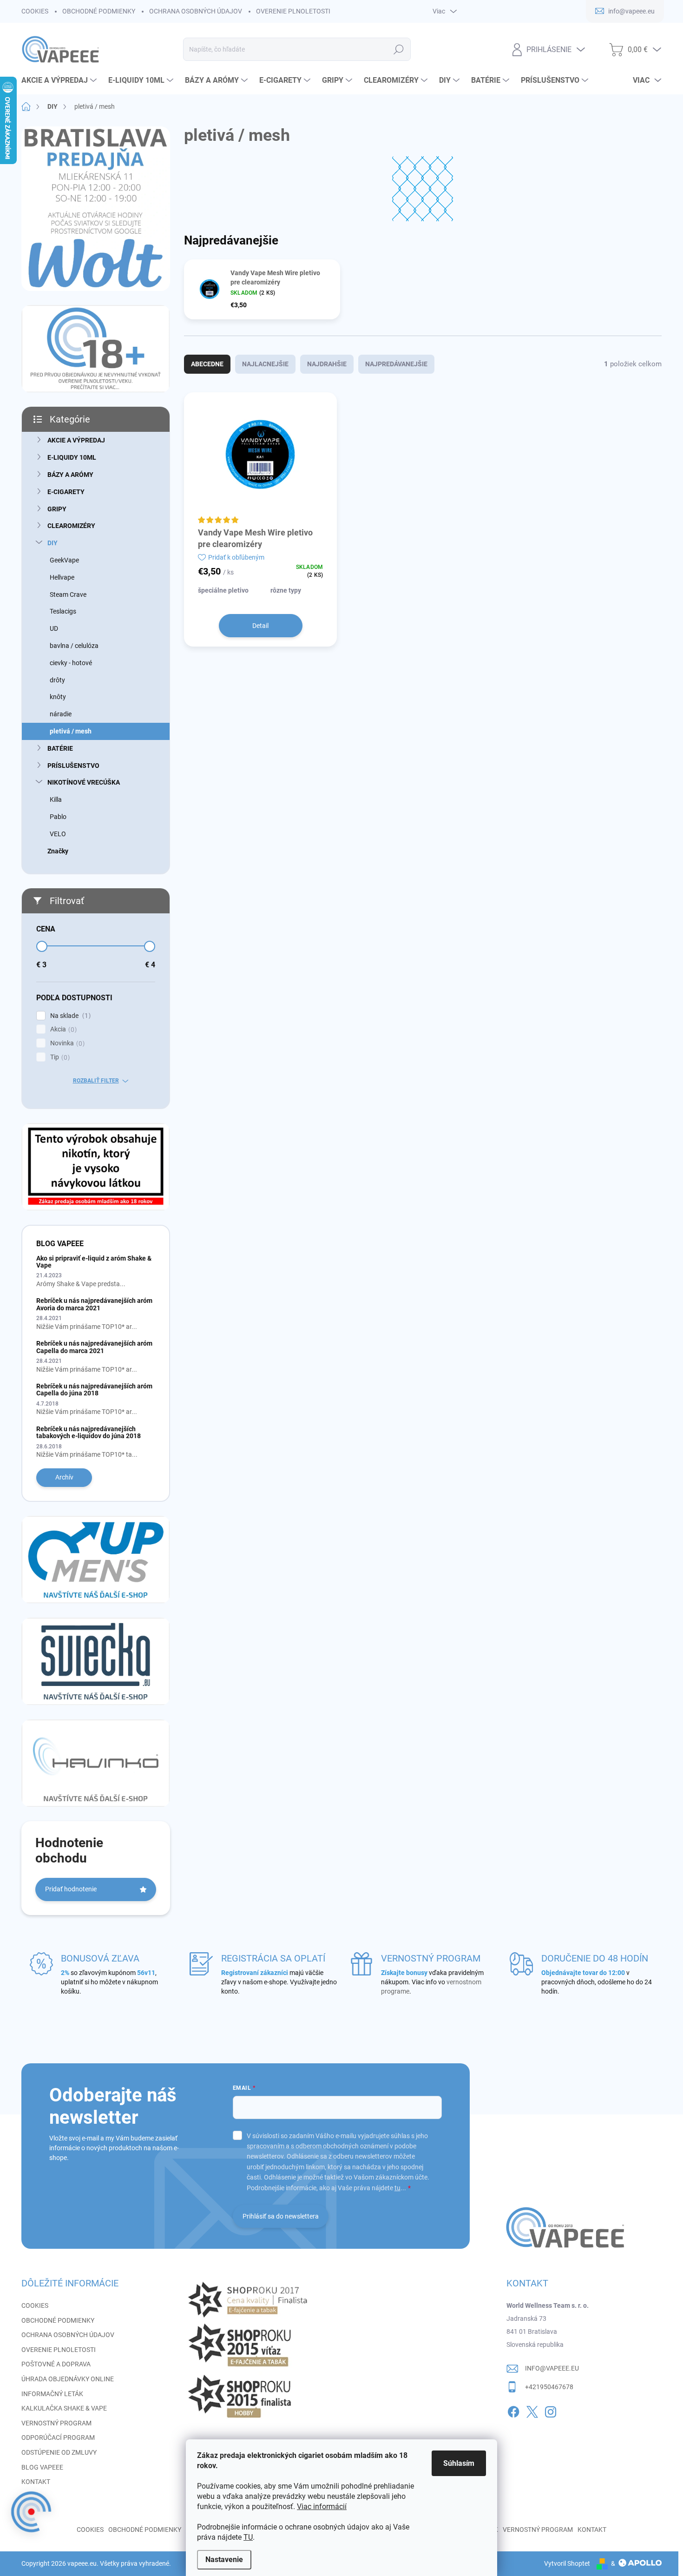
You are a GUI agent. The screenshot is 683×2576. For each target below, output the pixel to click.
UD (54, 628)
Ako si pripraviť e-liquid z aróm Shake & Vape (94, 1262)
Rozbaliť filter (96, 1081)
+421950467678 (549, 2387)
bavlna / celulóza (74, 646)
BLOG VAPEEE (42, 2467)
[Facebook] (513, 2410)
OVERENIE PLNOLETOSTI (293, 11)
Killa (56, 799)
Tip (59, 1057)
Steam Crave (68, 594)
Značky (58, 851)
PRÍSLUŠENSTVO (73, 766)
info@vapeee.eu (552, 2368)
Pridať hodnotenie (71, 1889)
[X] (532, 2410)
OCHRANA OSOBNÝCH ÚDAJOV (196, 11)
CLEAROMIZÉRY (71, 526)
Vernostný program (538, 2530)
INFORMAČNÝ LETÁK (52, 2394)
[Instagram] (551, 2410)
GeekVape (64, 560)
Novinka (66, 1043)
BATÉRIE (60, 748)
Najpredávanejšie (396, 364)
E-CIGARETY (66, 492)
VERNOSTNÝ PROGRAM (56, 2423)
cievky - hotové (71, 663)
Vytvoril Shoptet (567, 2563)
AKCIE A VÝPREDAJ (76, 440)
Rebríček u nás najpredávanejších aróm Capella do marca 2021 (94, 1347)
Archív (64, 1477)
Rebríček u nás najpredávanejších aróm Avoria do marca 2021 (94, 1304)
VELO (58, 834)
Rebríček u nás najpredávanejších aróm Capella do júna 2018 (94, 1390)
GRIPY (57, 509)
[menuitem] (60, 80)
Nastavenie (224, 2559)
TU (248, 2537)
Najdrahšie (327, 364)
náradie (61, 714)
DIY (53, 543)
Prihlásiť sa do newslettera (281, 2216)
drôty (57, 680)
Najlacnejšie (265, 364)
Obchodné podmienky (145, 2530)
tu (397, 2188)
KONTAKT (36, 2482)
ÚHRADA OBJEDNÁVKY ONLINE (68, 2379)
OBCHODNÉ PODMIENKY (99, 11)
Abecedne (207, 364)
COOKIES (35, 11)
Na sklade (69, 1016)
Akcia (62, 1029)
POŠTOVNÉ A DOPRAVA (56, 2364)
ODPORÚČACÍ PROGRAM (58, 2437)
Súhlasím (459, 2463)
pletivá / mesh (71, 731)
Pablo (58, 817)
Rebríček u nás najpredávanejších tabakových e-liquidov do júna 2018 (89, 1432)
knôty (58, 697)
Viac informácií (322, 2507)
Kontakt (592, 2530)
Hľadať (398, 49)
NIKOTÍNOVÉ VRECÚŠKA (84, 782)
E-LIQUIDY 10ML (72, 457)
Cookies (90, 2530)
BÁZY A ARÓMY (70, 475)
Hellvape (62, 577)
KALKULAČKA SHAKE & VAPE (64, 2408)
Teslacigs (63, 611)
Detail (260, 626)
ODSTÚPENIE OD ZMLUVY (59, 2452)
